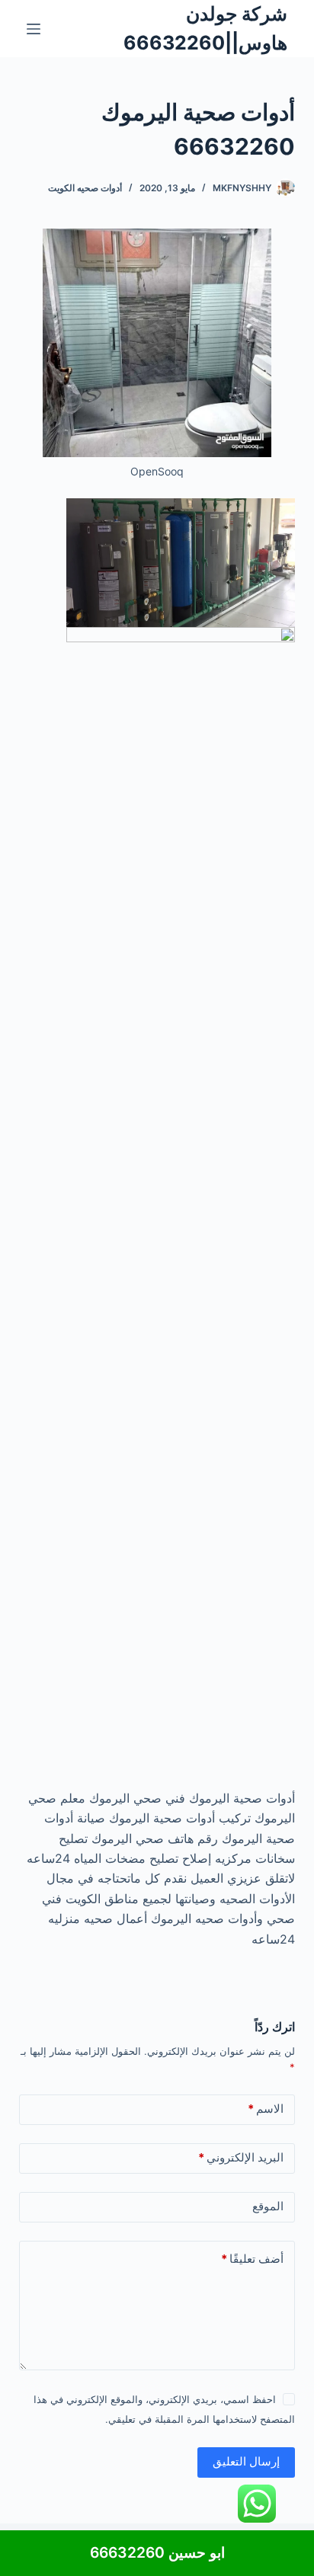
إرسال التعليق (246, 2461)
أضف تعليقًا (252, 2259)
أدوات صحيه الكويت (85, 188)
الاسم (266, 2109)
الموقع (268, 2206)
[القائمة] (34, 29)
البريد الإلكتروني (241, 2157)
